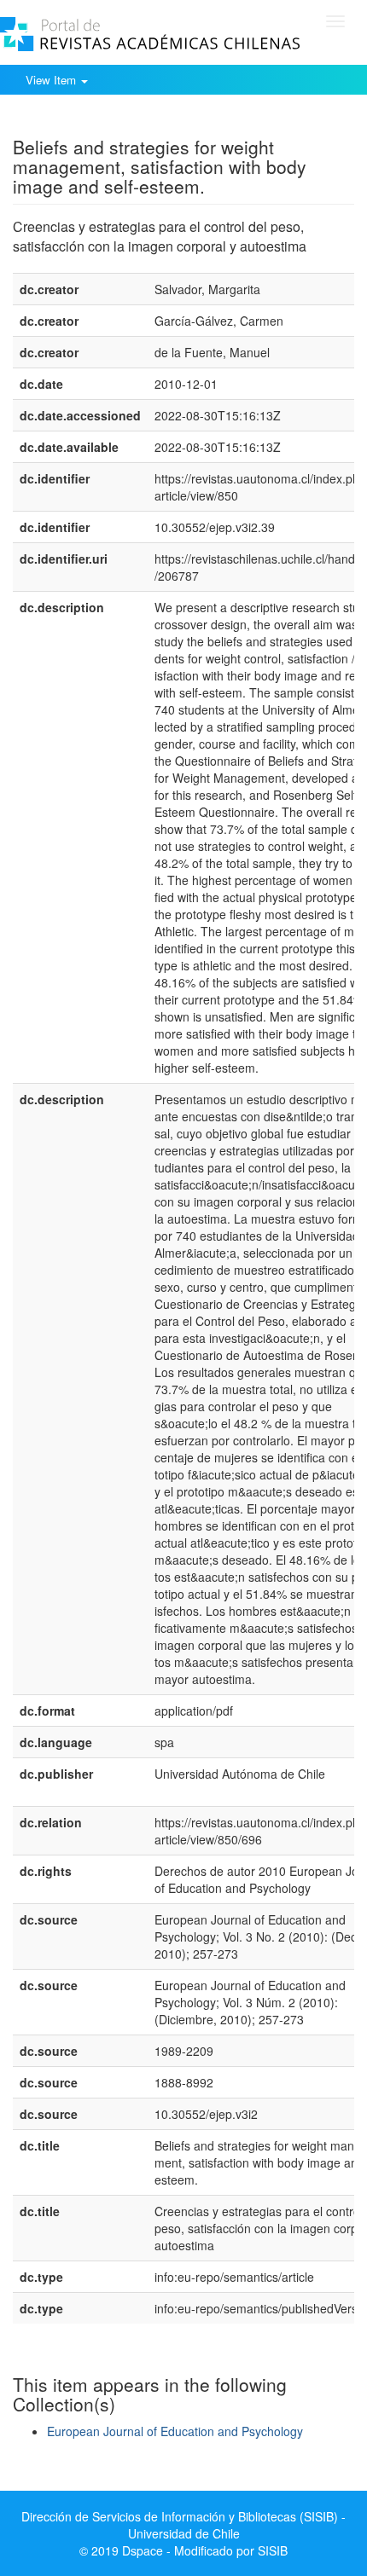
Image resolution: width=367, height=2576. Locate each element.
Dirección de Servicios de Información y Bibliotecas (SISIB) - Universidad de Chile (183, 2525)
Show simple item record (79, 120)
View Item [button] (52, 80)
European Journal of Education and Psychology (175, 2431)
